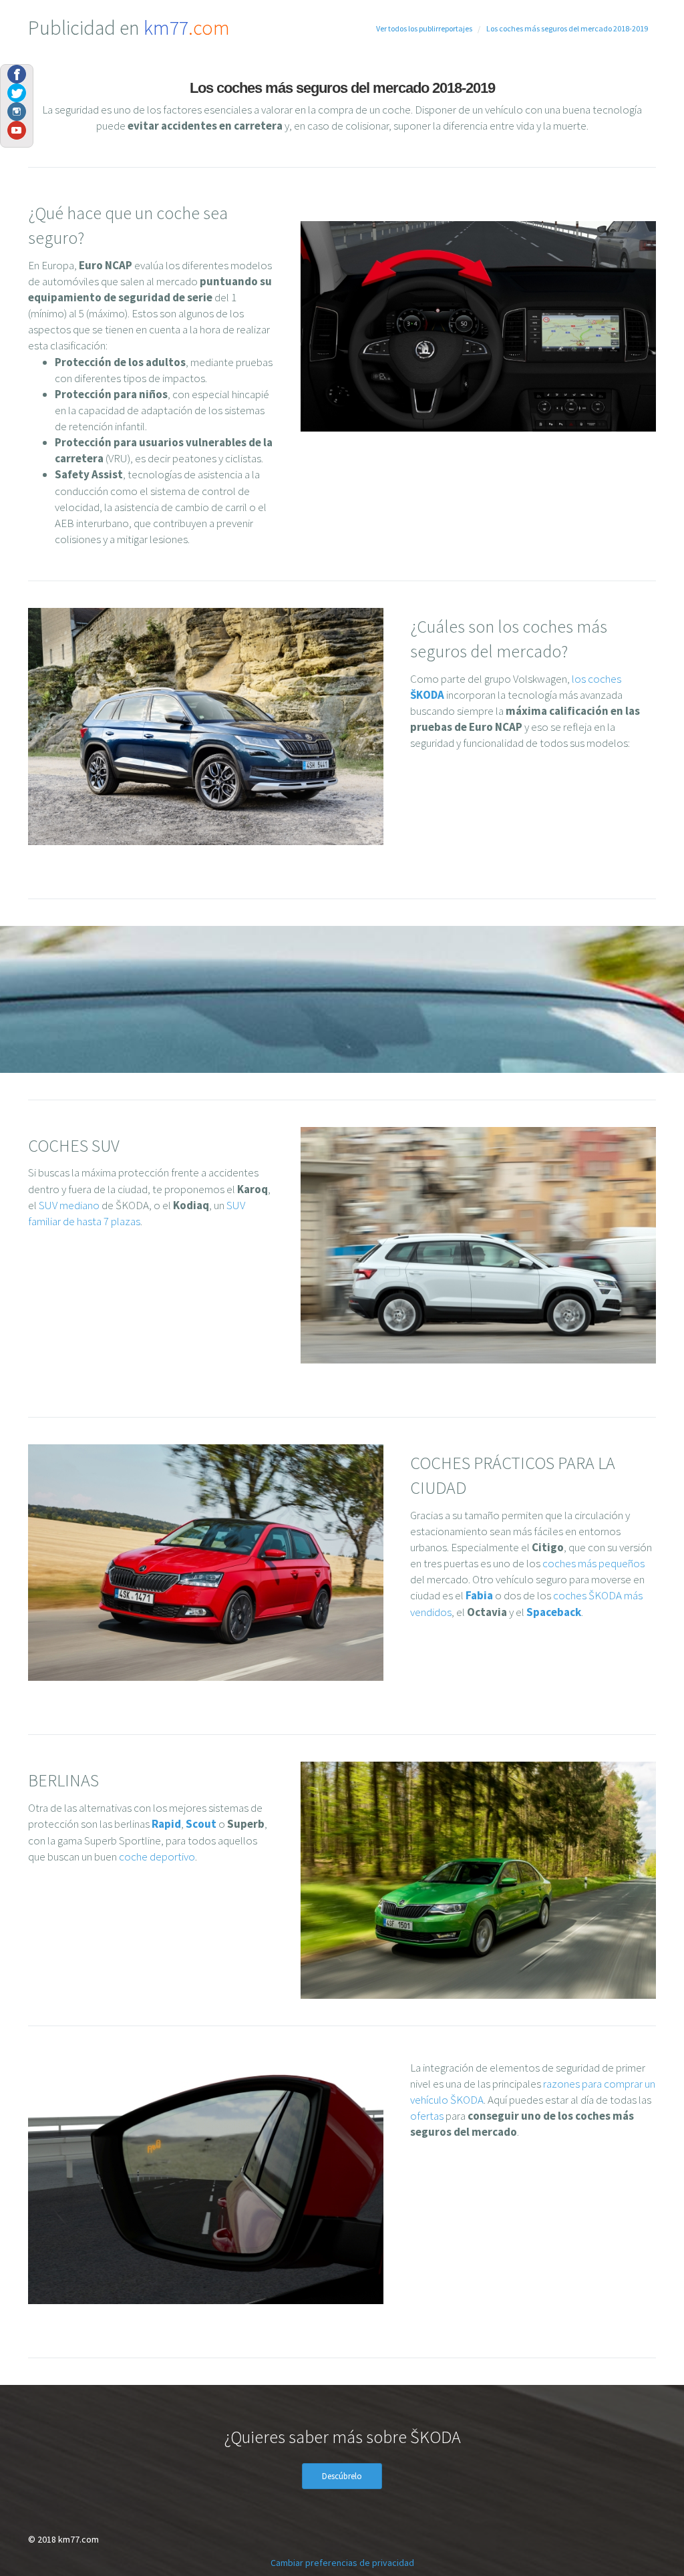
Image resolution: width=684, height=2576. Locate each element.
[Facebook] (17, 73)
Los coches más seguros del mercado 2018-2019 (567, 28)
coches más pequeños (593, 1563)
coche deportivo (157, 1857)
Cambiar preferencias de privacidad (342, 2563)
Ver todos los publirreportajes (424, 28)
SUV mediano (69, 1205)
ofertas (427, 2116)
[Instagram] (17, 110)
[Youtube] (17, 129)
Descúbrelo (342, 2476)
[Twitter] (17, 92)
